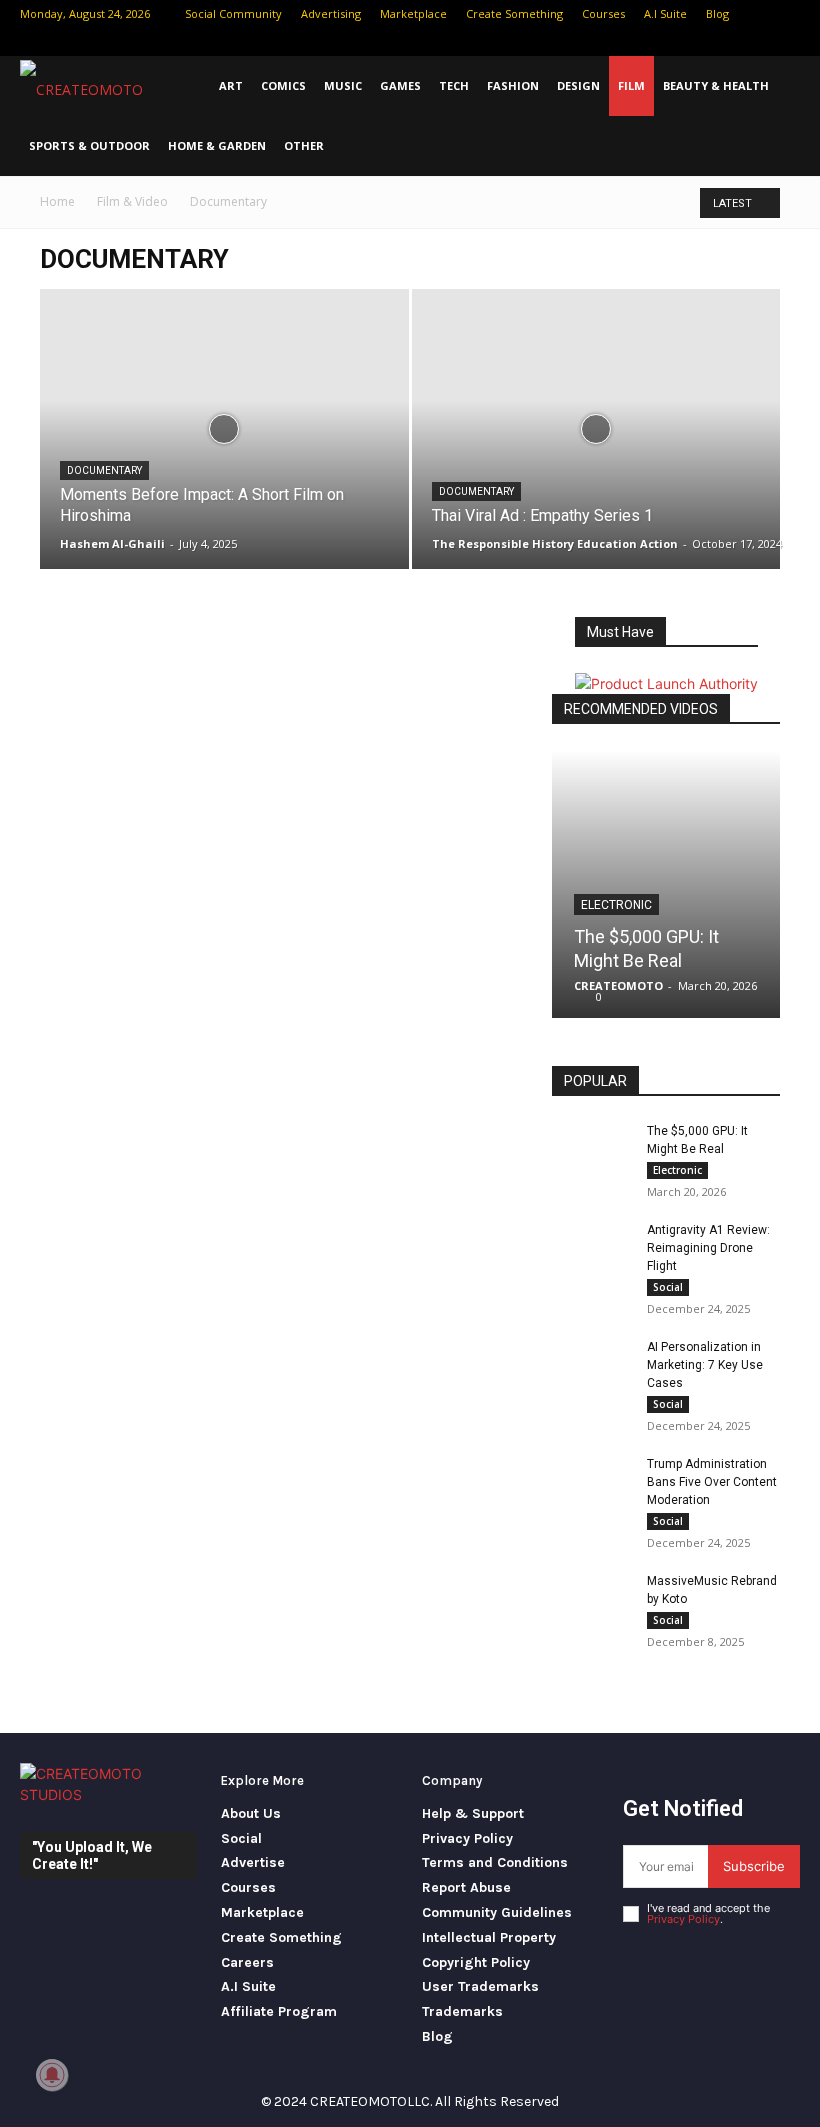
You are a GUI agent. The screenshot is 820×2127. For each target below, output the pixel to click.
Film (631, 85)
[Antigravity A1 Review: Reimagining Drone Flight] (592, 1249)
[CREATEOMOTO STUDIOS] (108, 1793)
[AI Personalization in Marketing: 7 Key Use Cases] (592, 1366)
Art (231, 85)
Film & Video (132, 201)
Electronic (616, 905)
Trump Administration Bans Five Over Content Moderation (712, 1482)
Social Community (233, 13)
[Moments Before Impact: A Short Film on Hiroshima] (224, 448)
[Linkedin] (719, 42)
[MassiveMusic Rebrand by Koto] (592, 1600)
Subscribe (754, 1866)
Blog (717, 13)
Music (343, 85)
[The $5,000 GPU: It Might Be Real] (666, 884)
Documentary (104, 470)
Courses (603, 13)
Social (668, 1287)
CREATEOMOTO (618, 985)
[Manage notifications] (52, 2075)
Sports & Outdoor (89, 145)
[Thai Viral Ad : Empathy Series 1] (596, 448)
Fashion (513, 85)
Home (57, 201)
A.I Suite (665, 13)
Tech (454, 85)
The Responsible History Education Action (555, 543)
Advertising (331, 13)
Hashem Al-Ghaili (112, 543)
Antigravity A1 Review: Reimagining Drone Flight (708, 1248)
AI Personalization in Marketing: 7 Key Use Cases (705, 1365)
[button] (796, 86)
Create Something (514, 13)
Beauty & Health (716, 85)
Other (304, 145)
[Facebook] (686, 42)
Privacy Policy (683, 1919)
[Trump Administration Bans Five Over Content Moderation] (592, 1483)
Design (578, 85)
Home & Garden (217, 145)
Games (400, 85)
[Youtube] (785, 42)
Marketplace (413, 13)
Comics (283, 85)
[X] (752, 42)
